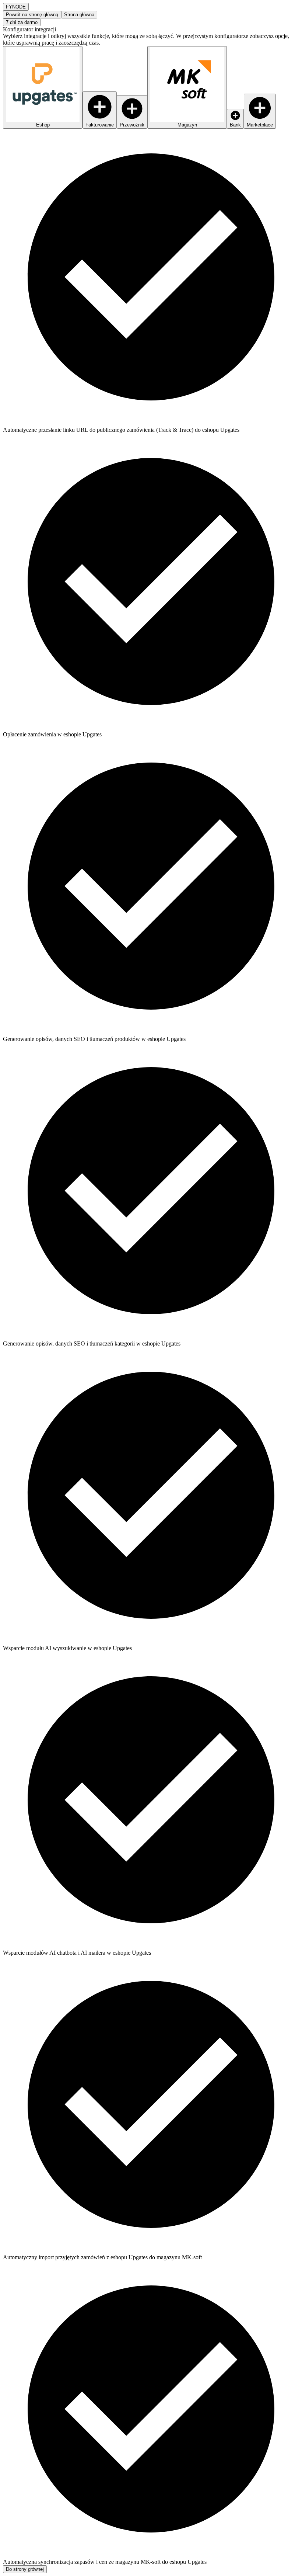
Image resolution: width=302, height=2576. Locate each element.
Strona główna (79, 15)
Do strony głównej (25, 2569)
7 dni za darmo (22, 22)
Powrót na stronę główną (32, 15)
